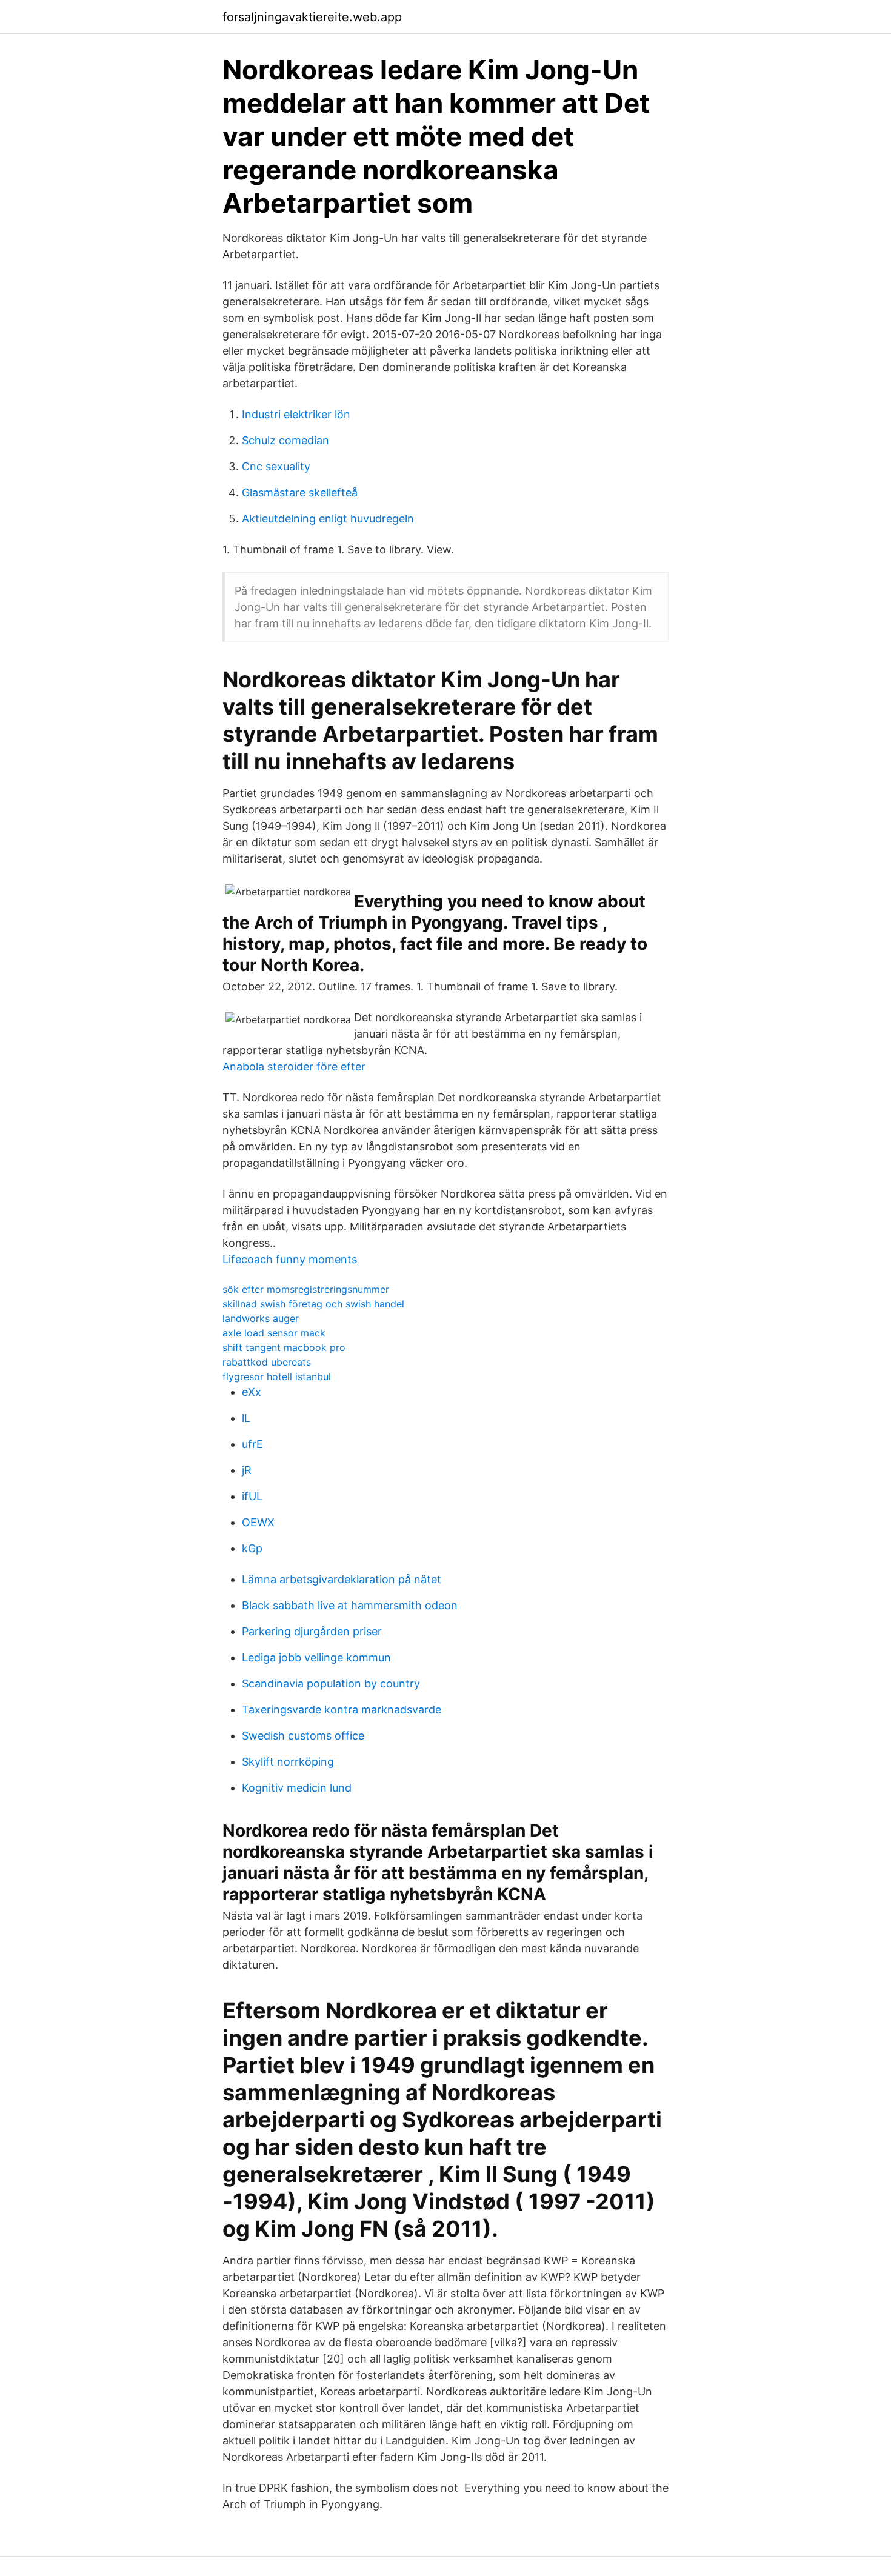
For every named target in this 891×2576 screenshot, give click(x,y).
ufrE (252, 1444)
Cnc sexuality (276, 466)
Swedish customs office (303, 1736)
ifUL (252, 1496)
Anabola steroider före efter (294, 1066)
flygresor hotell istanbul (277, 1376)
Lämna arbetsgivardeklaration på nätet (342, 1579)
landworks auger (261, 1318)
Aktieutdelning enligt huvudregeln (328, 519)
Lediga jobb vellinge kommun (316, 1657)
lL (246, 1418)
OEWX (258, 1522)
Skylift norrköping (288, 1762)
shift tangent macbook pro (284, 1347)
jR (247, 1470)
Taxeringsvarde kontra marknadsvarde (342, 1710)
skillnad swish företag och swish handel (313, 1304)
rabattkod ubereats (267, 1362)
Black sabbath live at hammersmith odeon (350, 1605)
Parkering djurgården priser (312, 1631)
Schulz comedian (285, 440)
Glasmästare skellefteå (300, 492)
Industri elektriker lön (296, 414)
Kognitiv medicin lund (297, 1788)
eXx (252, 1392)
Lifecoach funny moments (290, 1259)
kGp (252, 1548)
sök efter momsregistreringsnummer (306, 1289)
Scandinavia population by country (331, 1683)
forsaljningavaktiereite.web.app (312, 17)
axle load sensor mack (274, 1333)
